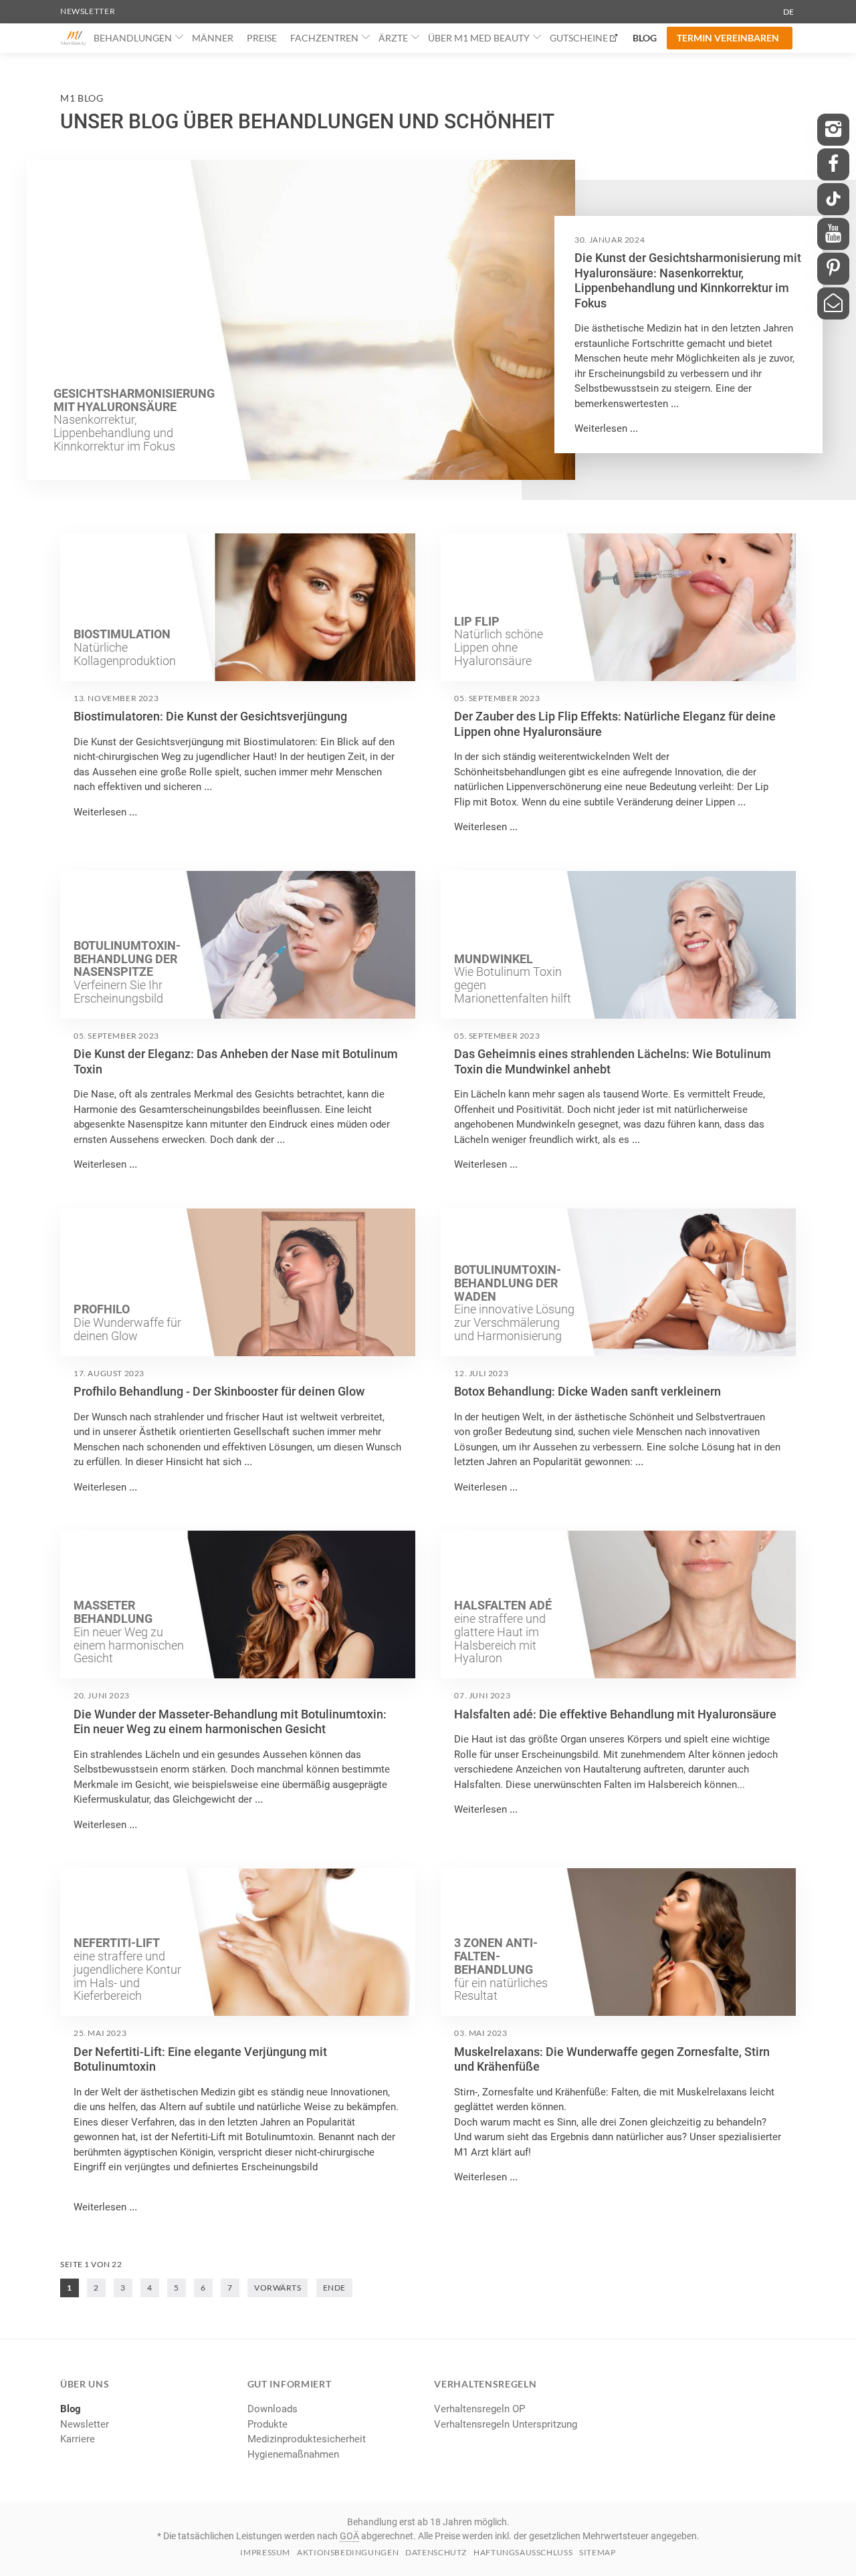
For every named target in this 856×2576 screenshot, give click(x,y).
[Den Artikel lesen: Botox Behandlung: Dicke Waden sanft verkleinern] (618, 1282)
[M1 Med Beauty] (74, 38)
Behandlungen (133, 38)
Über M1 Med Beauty (479, 38)
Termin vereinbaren (728, 38)
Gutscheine (579, 38)
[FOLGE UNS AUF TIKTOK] (833, 199)
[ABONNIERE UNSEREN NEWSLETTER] (833, 303)
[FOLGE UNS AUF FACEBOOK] (833, 164)
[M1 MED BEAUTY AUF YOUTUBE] (833, 234)
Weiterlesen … (606, 428)
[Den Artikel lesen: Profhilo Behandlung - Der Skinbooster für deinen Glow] (238, 1282)
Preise (262, 38)
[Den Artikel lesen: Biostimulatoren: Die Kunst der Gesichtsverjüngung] (238, 607)
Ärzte (393, 38)
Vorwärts (278, 2288)
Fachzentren (324, 38)
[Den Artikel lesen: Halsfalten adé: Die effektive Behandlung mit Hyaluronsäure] (618, 1604)
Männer (213, 38)
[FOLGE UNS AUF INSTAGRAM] (833, 130)
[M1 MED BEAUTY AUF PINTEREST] (833, 269)
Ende (334, 2288)
